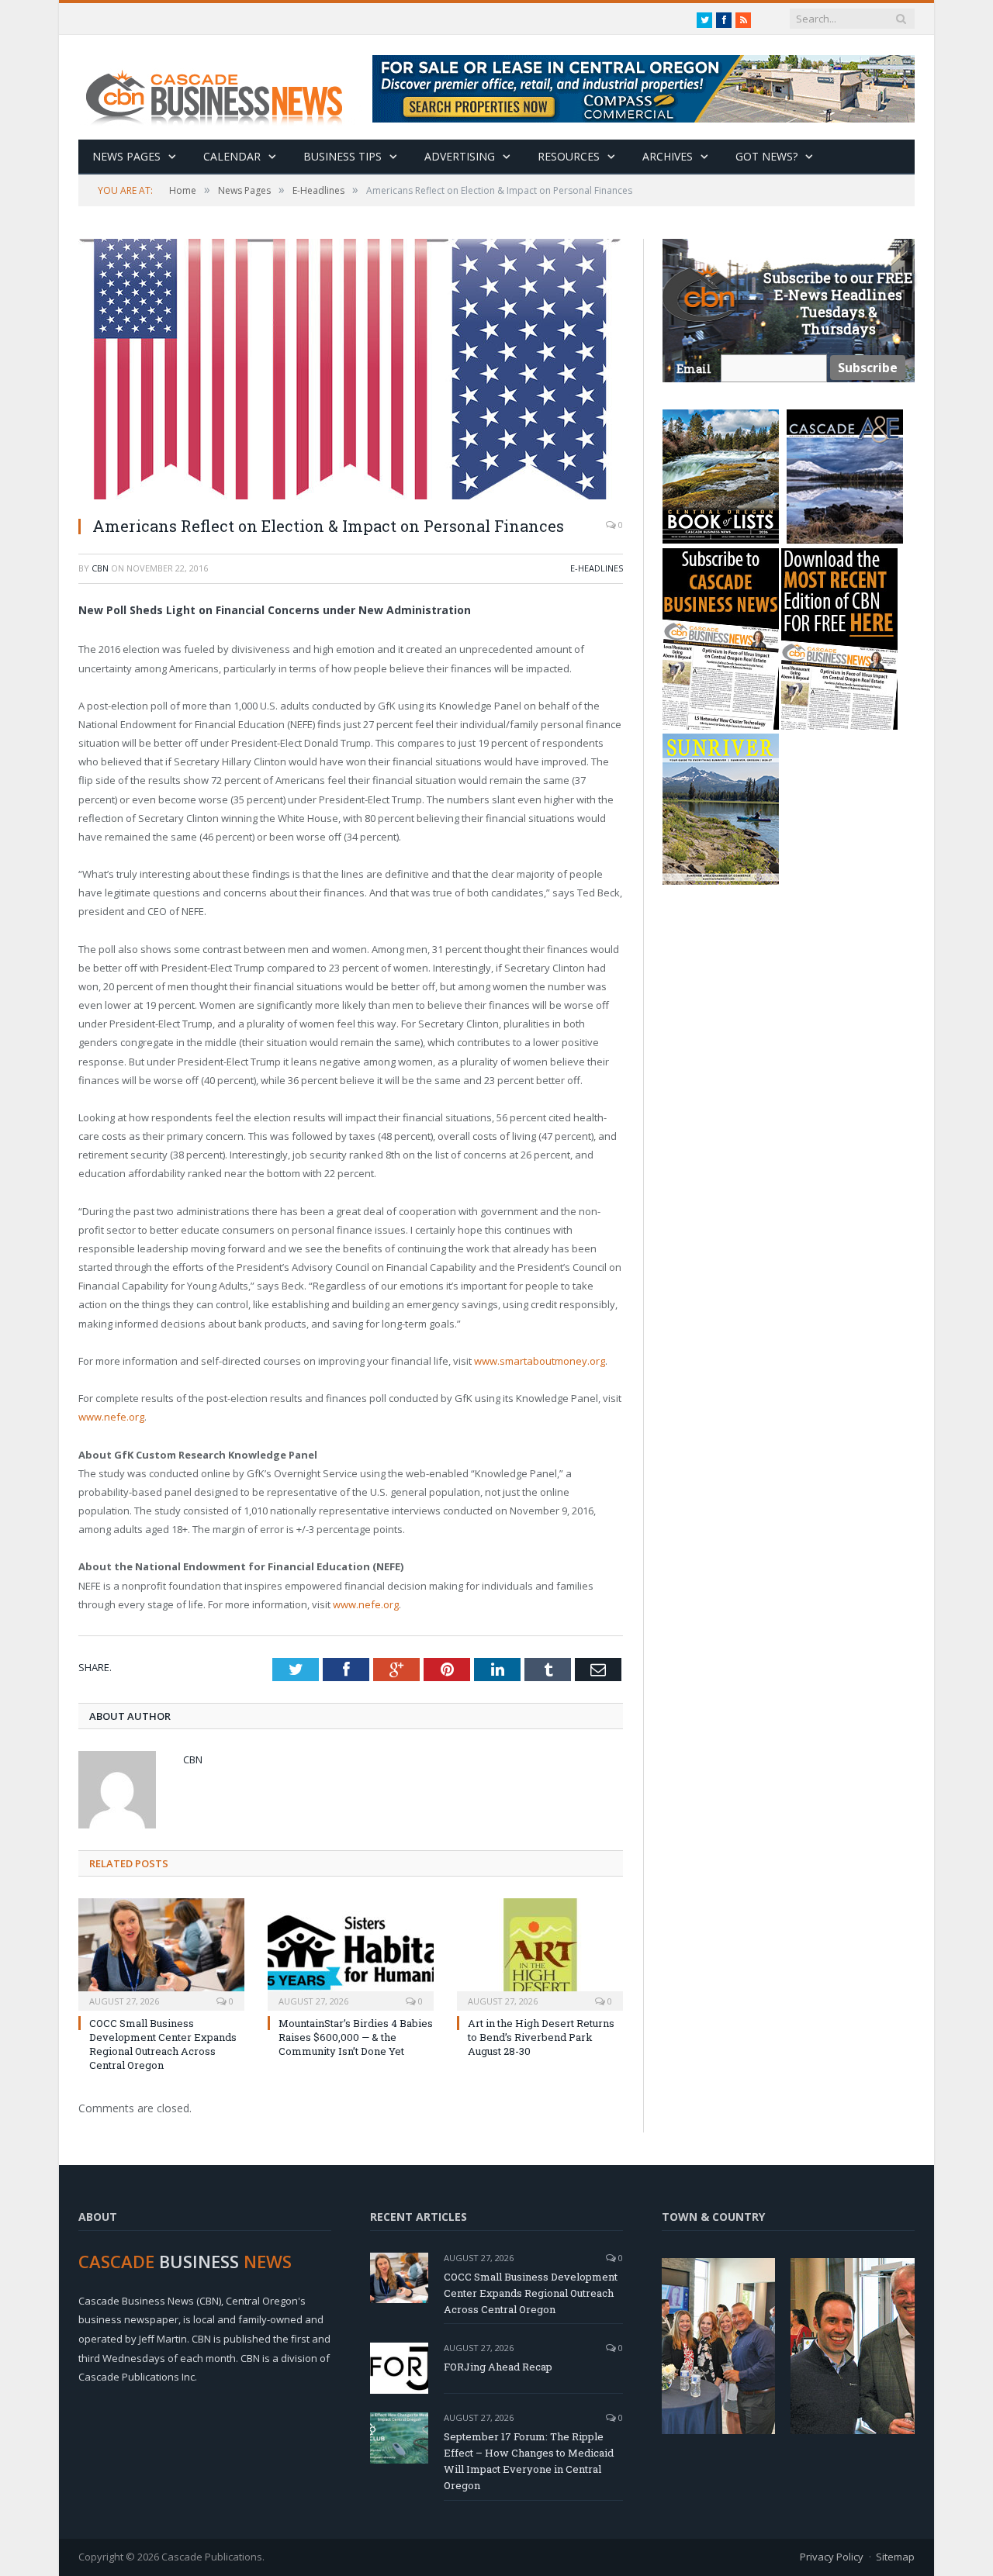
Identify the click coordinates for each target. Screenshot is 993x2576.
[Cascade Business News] (223, 87)
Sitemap (895, 2557)
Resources (569, 156)
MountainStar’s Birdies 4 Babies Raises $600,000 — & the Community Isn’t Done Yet (356, 2037)
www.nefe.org (111, 1417)
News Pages (126, 156)
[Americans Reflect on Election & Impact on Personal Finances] (351, 371)
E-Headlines (597, 568)
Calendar (232, 156)
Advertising (460, 156)
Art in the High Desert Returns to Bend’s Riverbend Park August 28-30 (541, 2037)
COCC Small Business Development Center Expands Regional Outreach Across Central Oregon (163, 2044)
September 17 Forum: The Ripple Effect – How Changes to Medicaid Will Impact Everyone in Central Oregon (529, 2461)
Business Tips (343, 156)
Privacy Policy (832, 2557)
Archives (668, 156)
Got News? (766, 156)
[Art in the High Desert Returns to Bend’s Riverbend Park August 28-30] (540, 1953)
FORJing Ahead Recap (498, 2367)
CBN (100, 568)
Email (694, 369)
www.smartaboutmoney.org (540, 1361)
